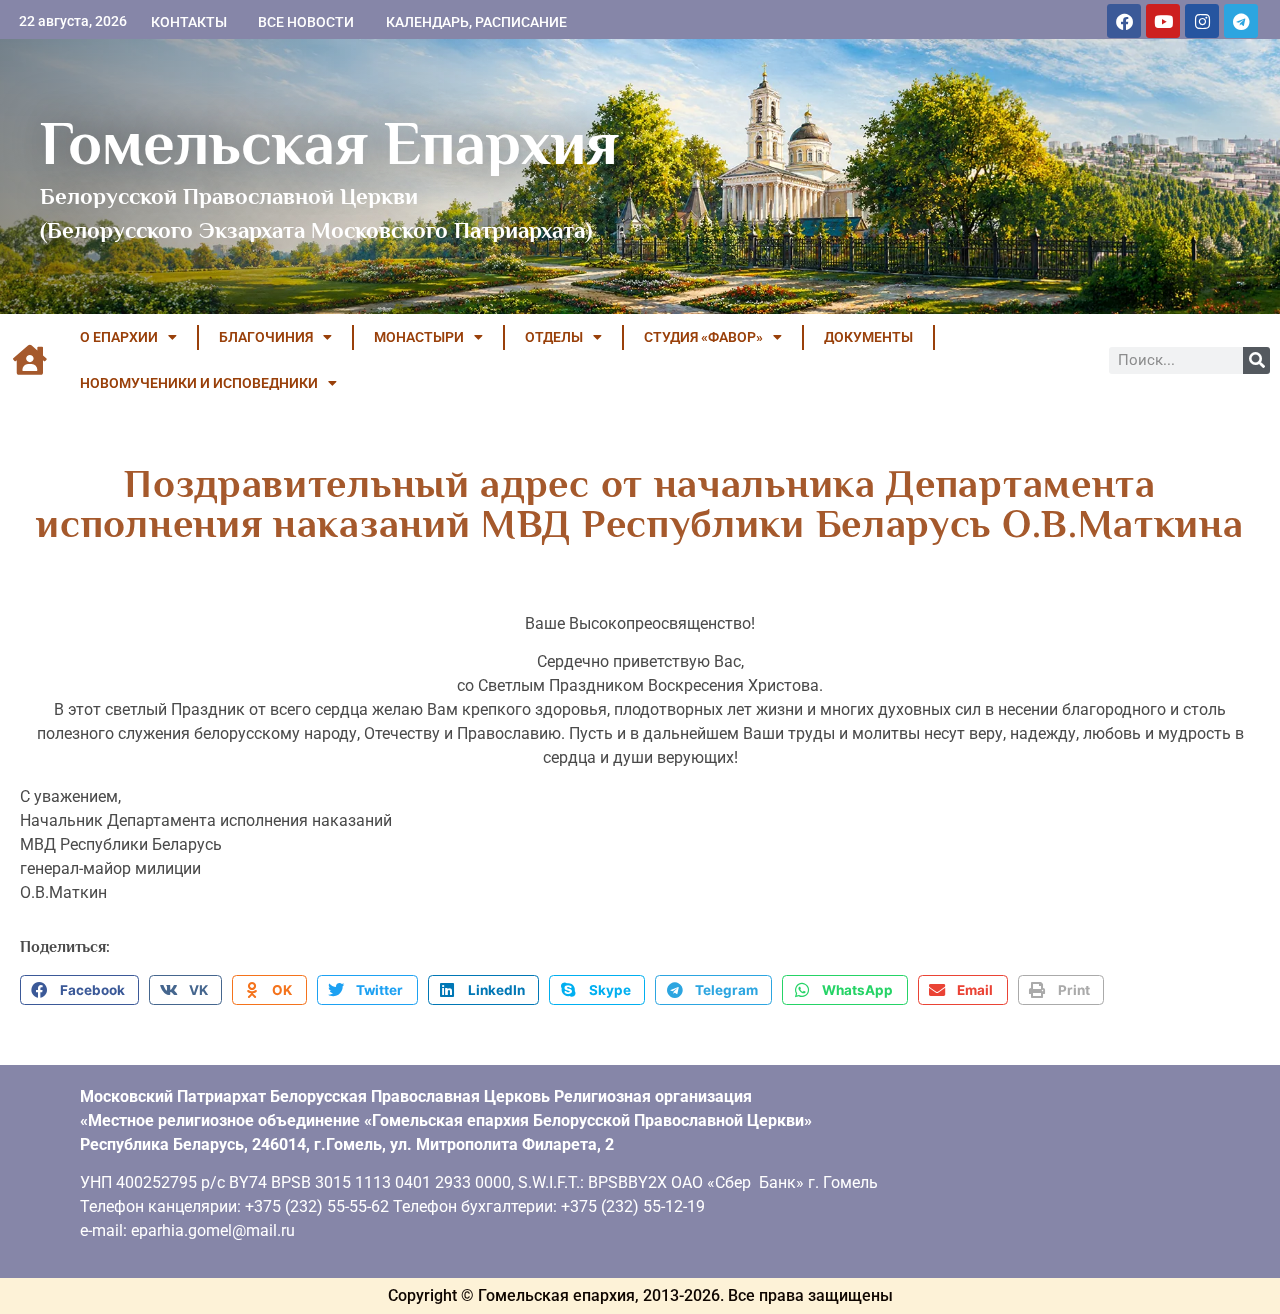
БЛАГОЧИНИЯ (266, 337)
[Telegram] (1241, 21)
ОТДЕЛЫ (554, 337)
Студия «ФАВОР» (703, 337)
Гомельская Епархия (329, 143)
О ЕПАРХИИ (119, 337)
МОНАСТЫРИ (419, 337)
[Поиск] (1256, 360)
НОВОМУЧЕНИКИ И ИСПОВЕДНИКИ (199, 383)
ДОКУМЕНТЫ (868, 337)
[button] (79, 990)
